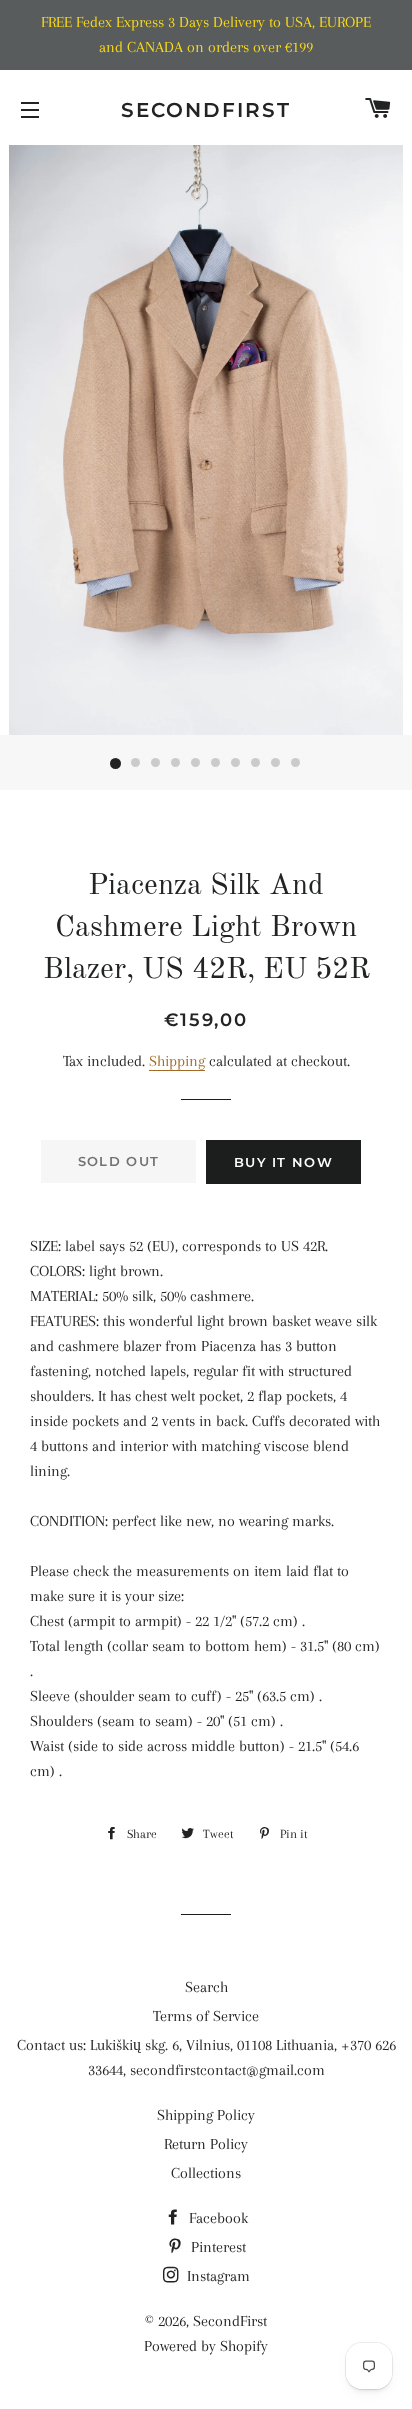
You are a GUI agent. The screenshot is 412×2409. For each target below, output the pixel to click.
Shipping (177, 1061)
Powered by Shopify (206, 2346)
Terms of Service (206, 2016)
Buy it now (283, 1162)
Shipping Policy (206, 2115)
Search (206, 1987)
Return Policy (206, 2144)
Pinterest (216, 2247)
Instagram (216, 2276)
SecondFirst (206, 110)
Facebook (216, 2218)
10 (296, 764)
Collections (206, 2173)
